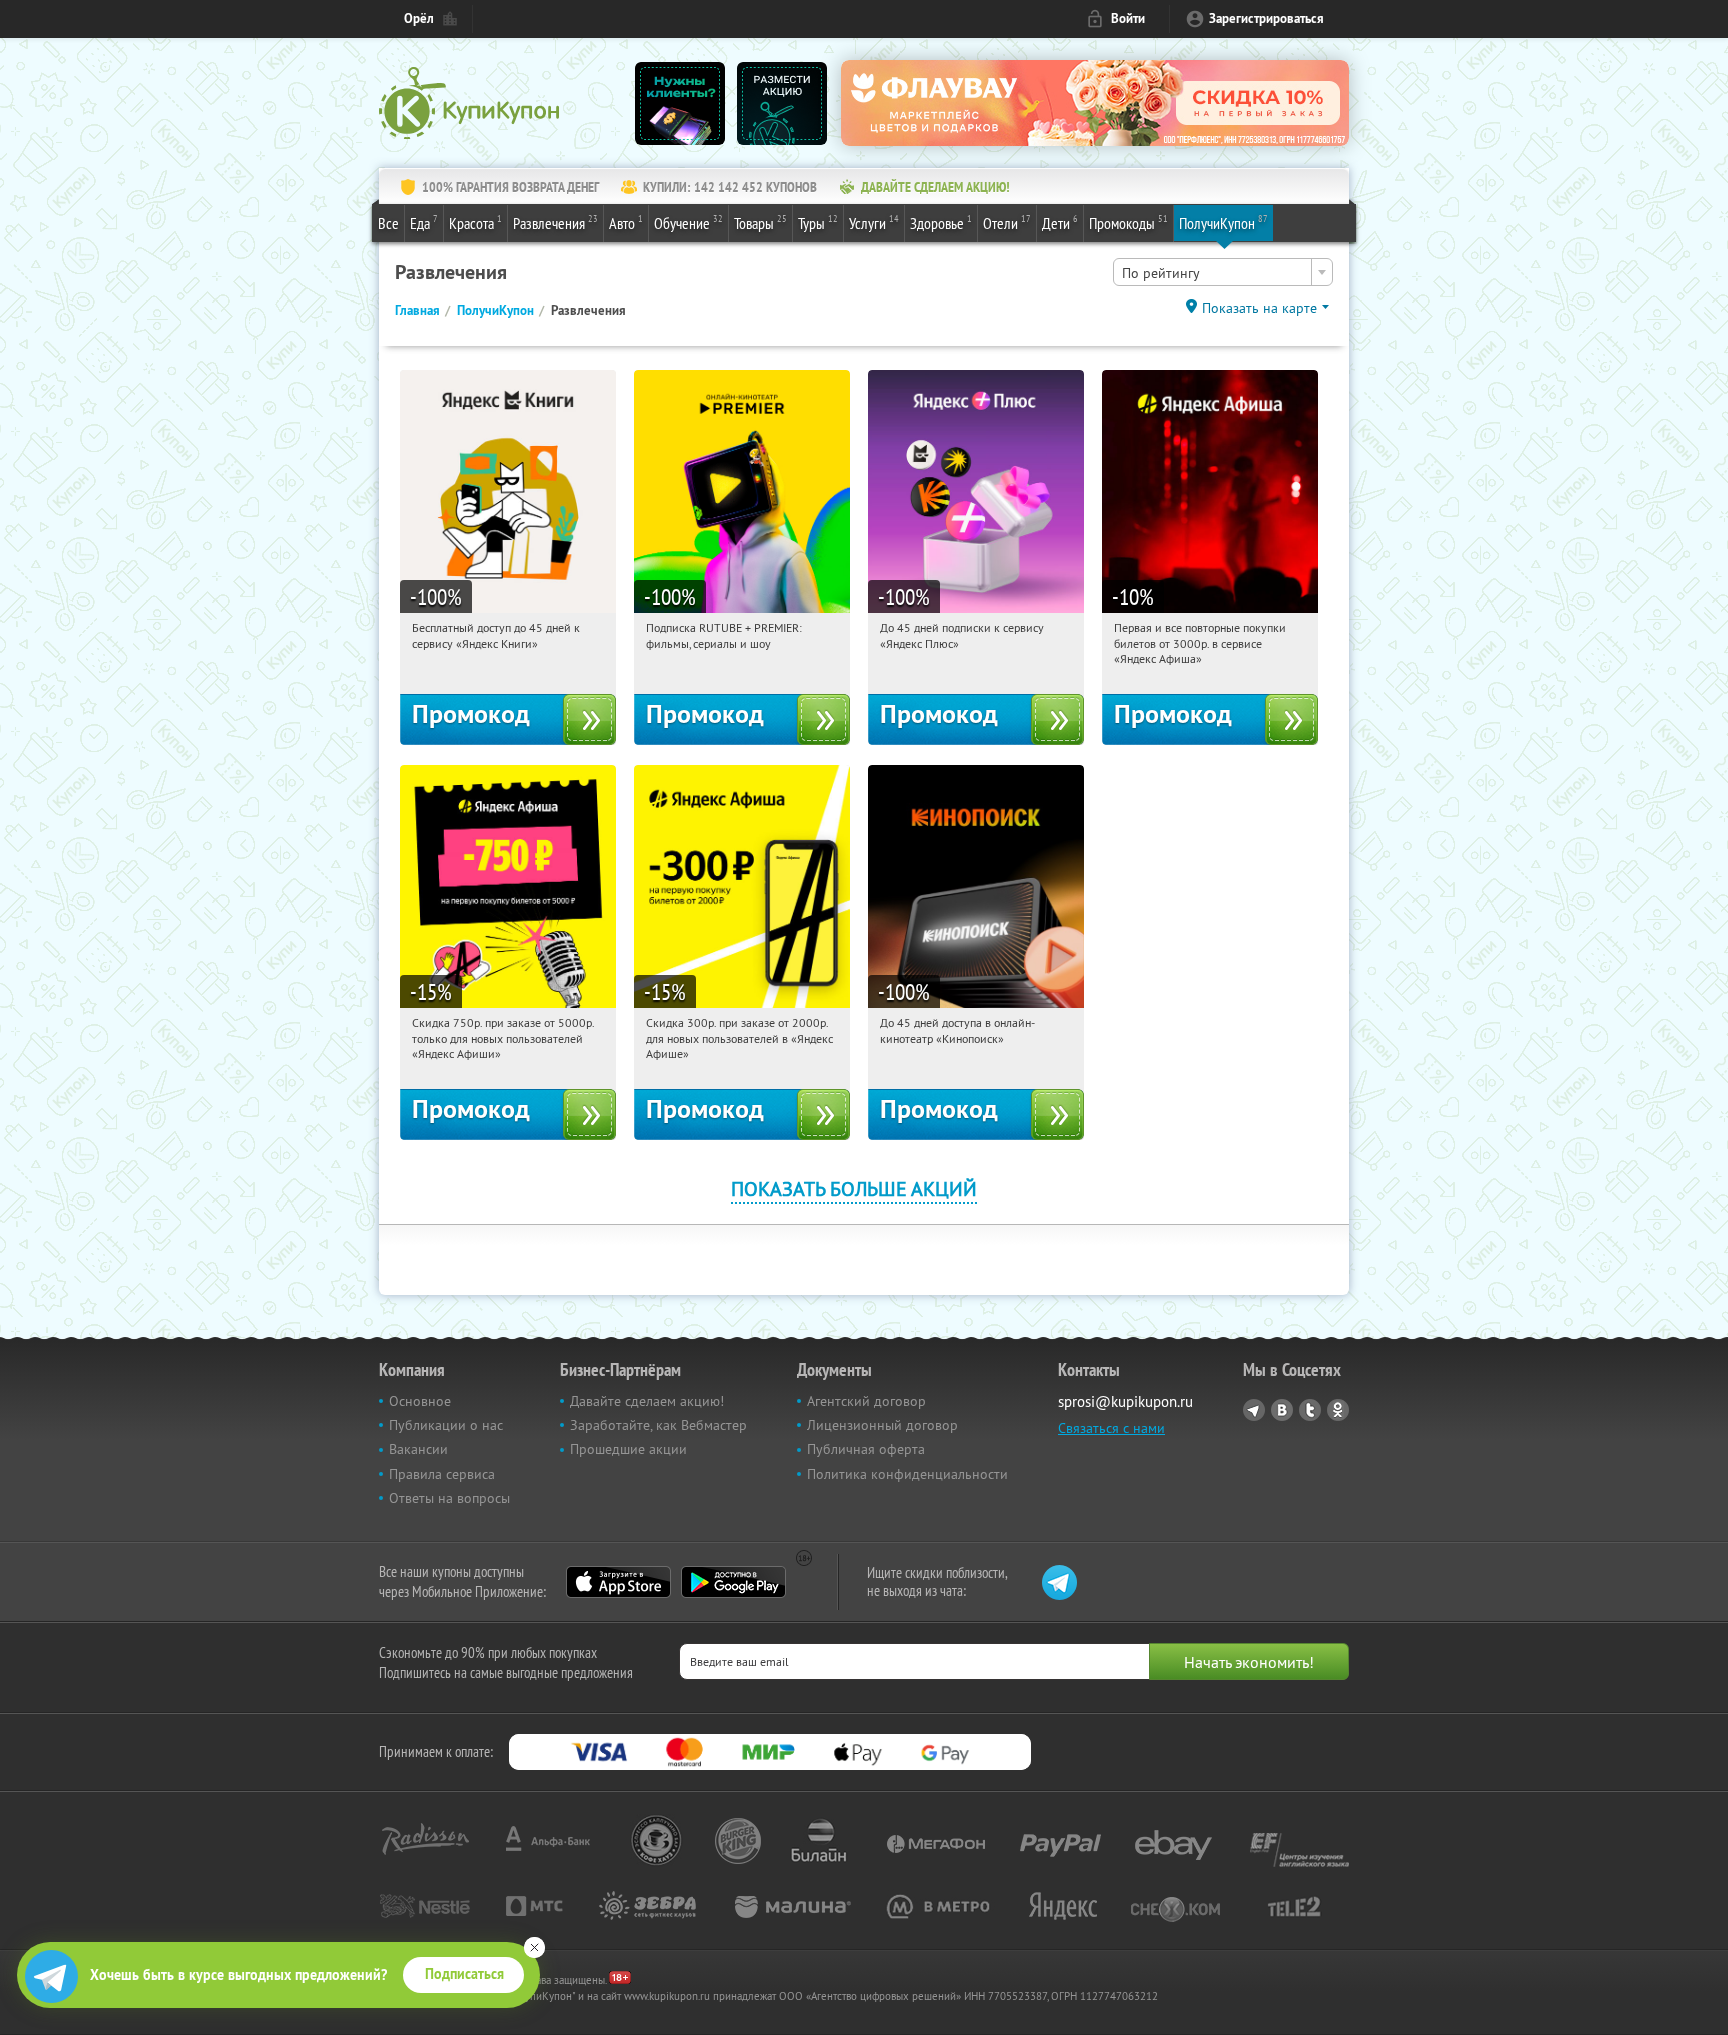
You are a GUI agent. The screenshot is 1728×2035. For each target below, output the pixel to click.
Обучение (688, 222)
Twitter (1310, 1410)
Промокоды (1128, 222)
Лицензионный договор (882, 1425)
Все (388, 223)
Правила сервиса (442, 1474)
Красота (475, 222)
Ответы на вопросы (449, 1498)
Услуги (874, 222)
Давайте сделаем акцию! (647, 1401)
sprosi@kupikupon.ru (1125, 1401)
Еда (424, 222)
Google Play (733, 1582)
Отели (1007, 222)
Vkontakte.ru (1282, 1410)
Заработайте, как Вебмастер (658, 1425)
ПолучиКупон (1223, 222)
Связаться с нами (1111, 1428)
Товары (760, 222)
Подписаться (464, 1974)
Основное (420, 1401)
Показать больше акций (854, 1188)
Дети (1060, 222)
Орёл (419, 18)
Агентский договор (866, 1401)
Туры (818, 222)
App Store (618, 1582)
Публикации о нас (446, 1425)
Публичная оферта (866, 1449)
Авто (626, 222)
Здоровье (941, 222)
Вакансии (418, 1449)
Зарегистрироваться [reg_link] (1266, 18)
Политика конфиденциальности (907, 1474)
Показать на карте (1259, 308)
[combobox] (1223, 272)
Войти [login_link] (1128, 18)
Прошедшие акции (628, 1449)
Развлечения (555, 222)
